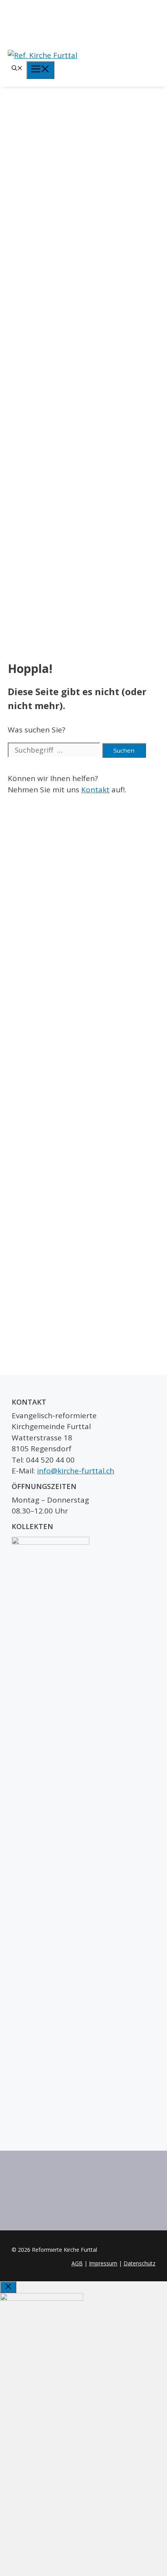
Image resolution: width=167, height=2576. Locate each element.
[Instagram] (83, 23)
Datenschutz (139, 2263)
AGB (77, 2263)
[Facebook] (83, 10)
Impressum (103, 2263)
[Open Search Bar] (17, 69)
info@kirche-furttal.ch (76, 1471)
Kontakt (95, 790)
